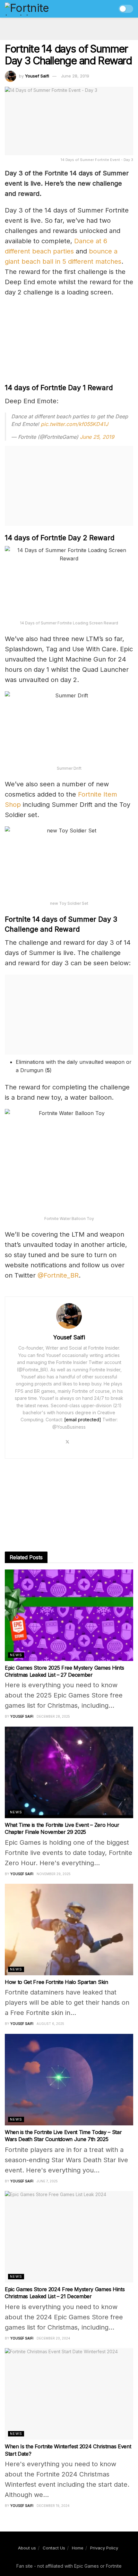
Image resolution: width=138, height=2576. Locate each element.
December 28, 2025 (53, 1716)
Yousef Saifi (37, 76)
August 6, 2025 (50, 2024)
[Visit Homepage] (41, 9)
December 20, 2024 (53, 2338)
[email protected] (83, 1420)
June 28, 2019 (75, 76)
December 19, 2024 (53, 2506)
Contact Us (54, 2548)
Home (78, 2548)
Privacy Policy (104, 2548)
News (16, 1655)
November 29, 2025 (54, 1874)
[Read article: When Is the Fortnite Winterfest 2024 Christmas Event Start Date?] (69, 2394)
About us (27, 2548)
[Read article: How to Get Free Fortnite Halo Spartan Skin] (69, 1930)
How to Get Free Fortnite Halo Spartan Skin (56, 1982)
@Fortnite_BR (58, 1275)
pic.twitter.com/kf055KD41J (74, 424)
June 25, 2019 (97, 437)
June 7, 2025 (47, 2181)
